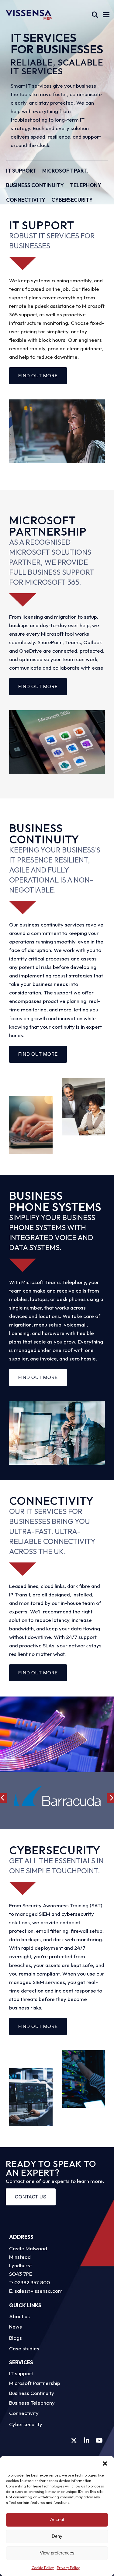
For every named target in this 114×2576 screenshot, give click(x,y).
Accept (57, 2519)
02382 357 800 (32, 2282)
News (16, 2327)
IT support (21, 2373)
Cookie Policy (43, 2568)
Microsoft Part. (65, 171)
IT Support (21, 171)
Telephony (86, 185)
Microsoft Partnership (35, 2383)
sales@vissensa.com (39, 2291)
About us (19, 2316)
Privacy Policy (68, 2568)
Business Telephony (32, 2403)
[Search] (95, 15)
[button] (105, 2463)
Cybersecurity (72, 200)
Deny (57, 2536)
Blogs (16, 2338)
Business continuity (35, 185)
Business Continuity (32, 2393)
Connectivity (26, 200)
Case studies (24, 2348)
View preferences (57, 2553)
